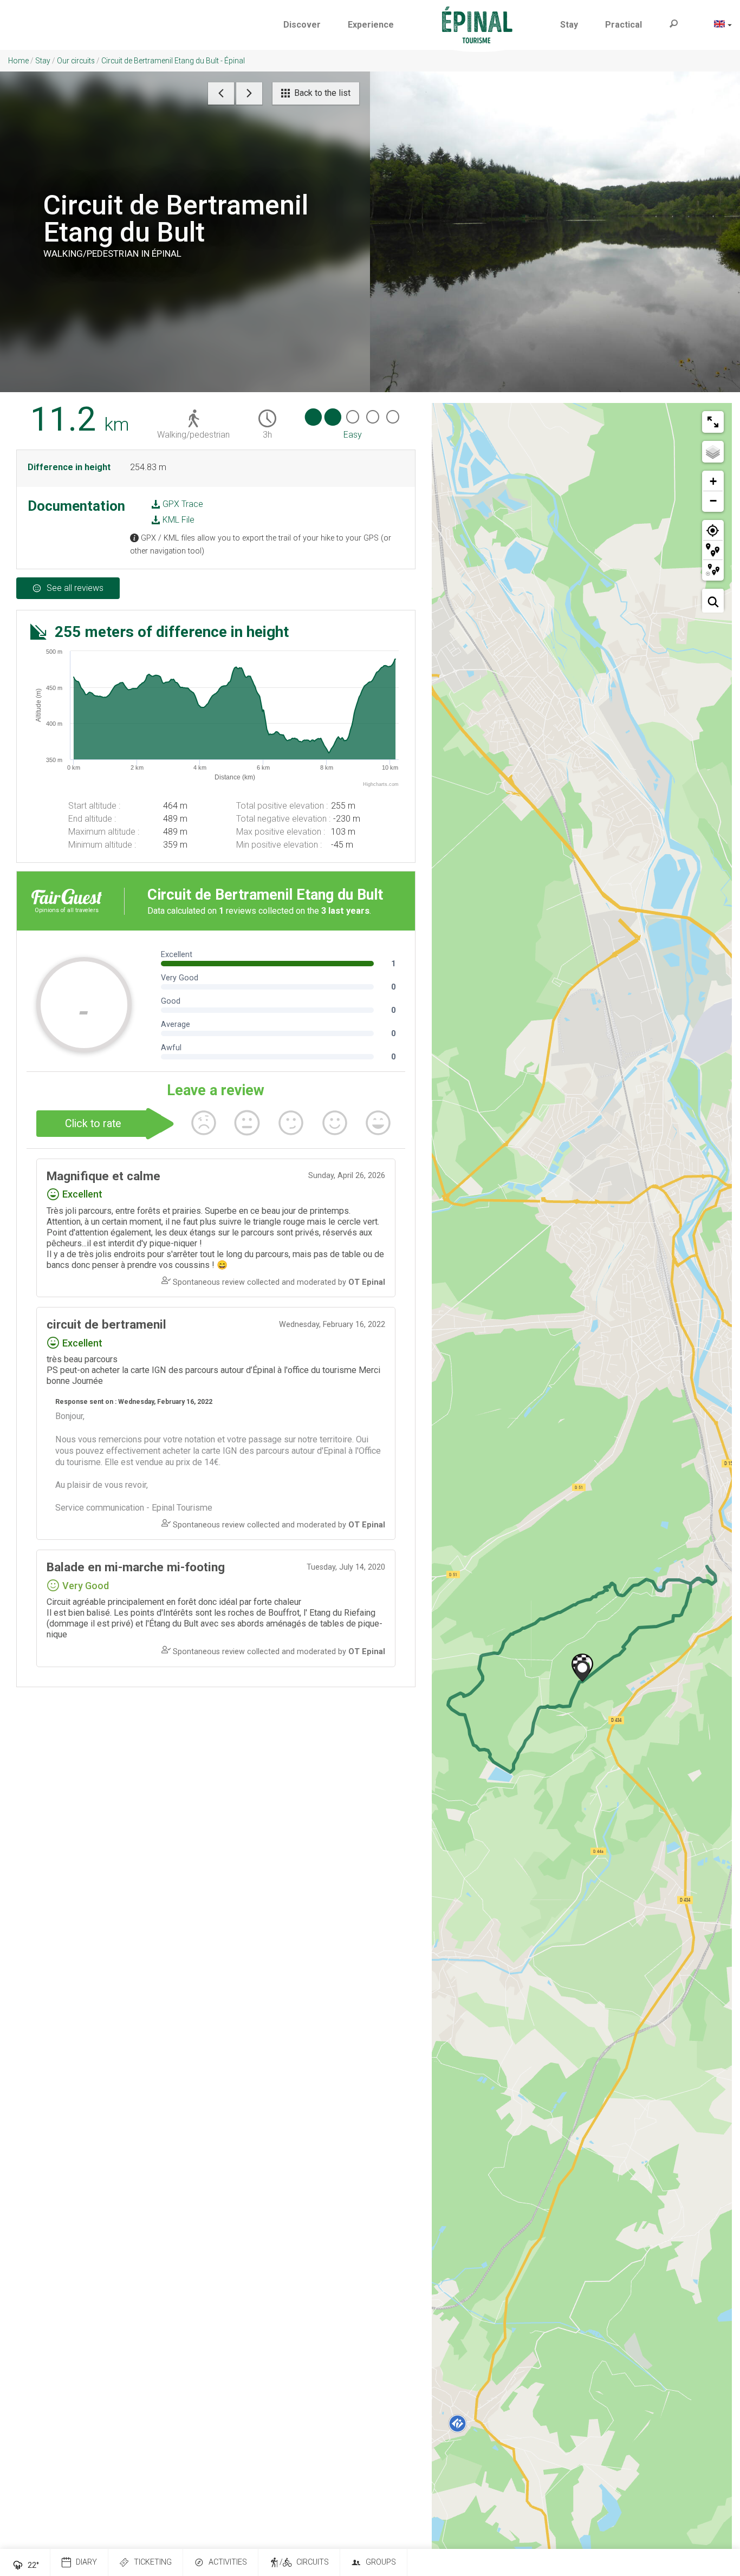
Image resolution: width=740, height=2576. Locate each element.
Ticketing (153, 2562)
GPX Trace (182, 504)
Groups (381, 2562)
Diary (86, 2562)
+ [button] (713, 481)
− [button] (713, 501)
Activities (228, 2562)
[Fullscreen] (713, 422)
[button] (302, 25)
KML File (177, 520)
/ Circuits (304, 2562)
